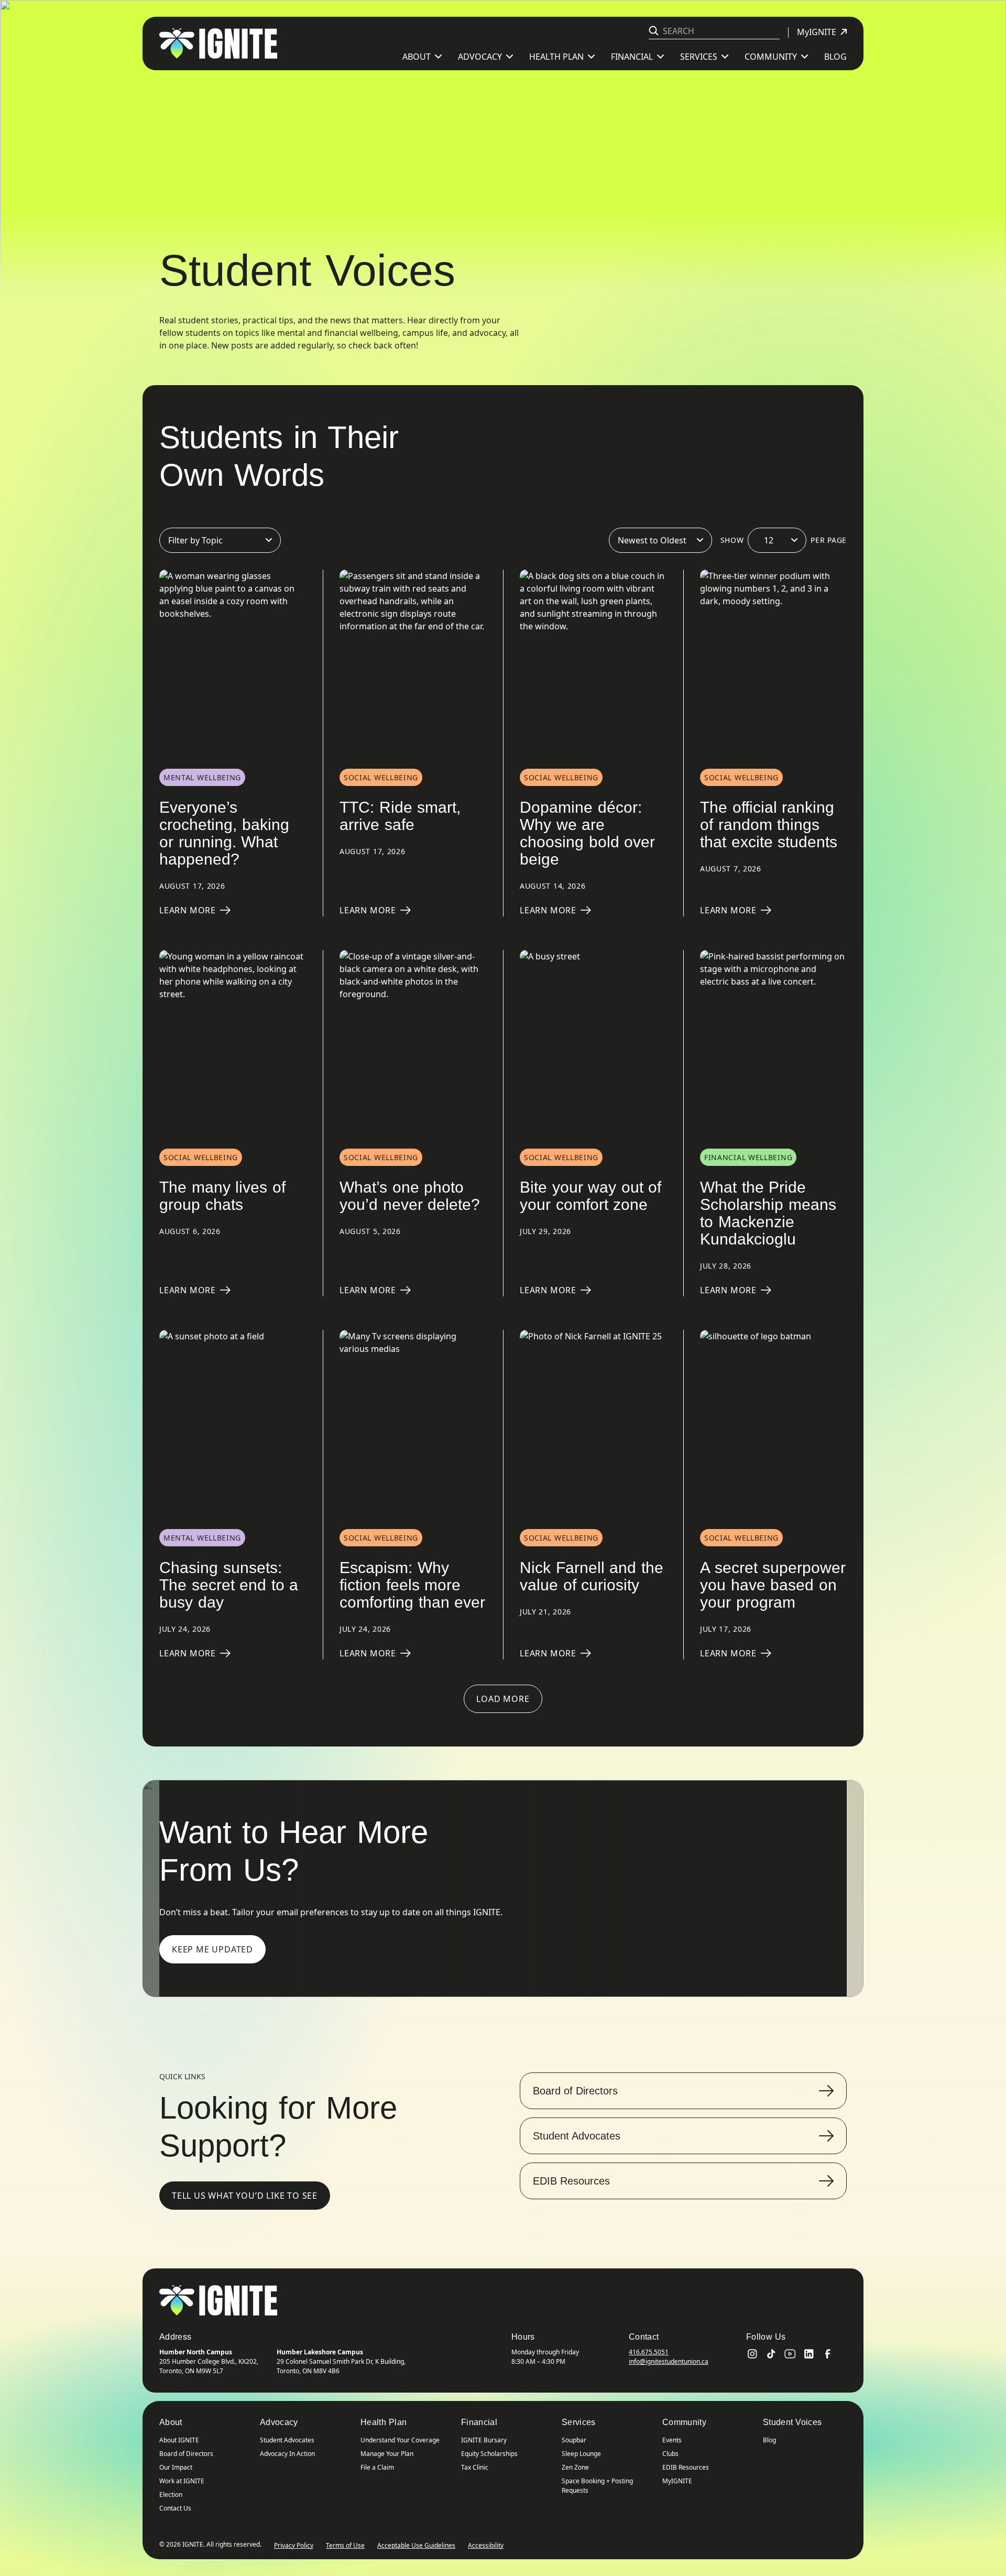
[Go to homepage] (218, 2300)
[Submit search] (654, 31)
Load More (503, 1699)
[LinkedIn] (809, 2354)
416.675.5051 (649, 2352)
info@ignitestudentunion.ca (669, 2361)
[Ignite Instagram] (752, 2354)
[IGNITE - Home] (218, 43)
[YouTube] (790, 2354)
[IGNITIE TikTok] (771, 2354)
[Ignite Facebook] (828, 2354)
